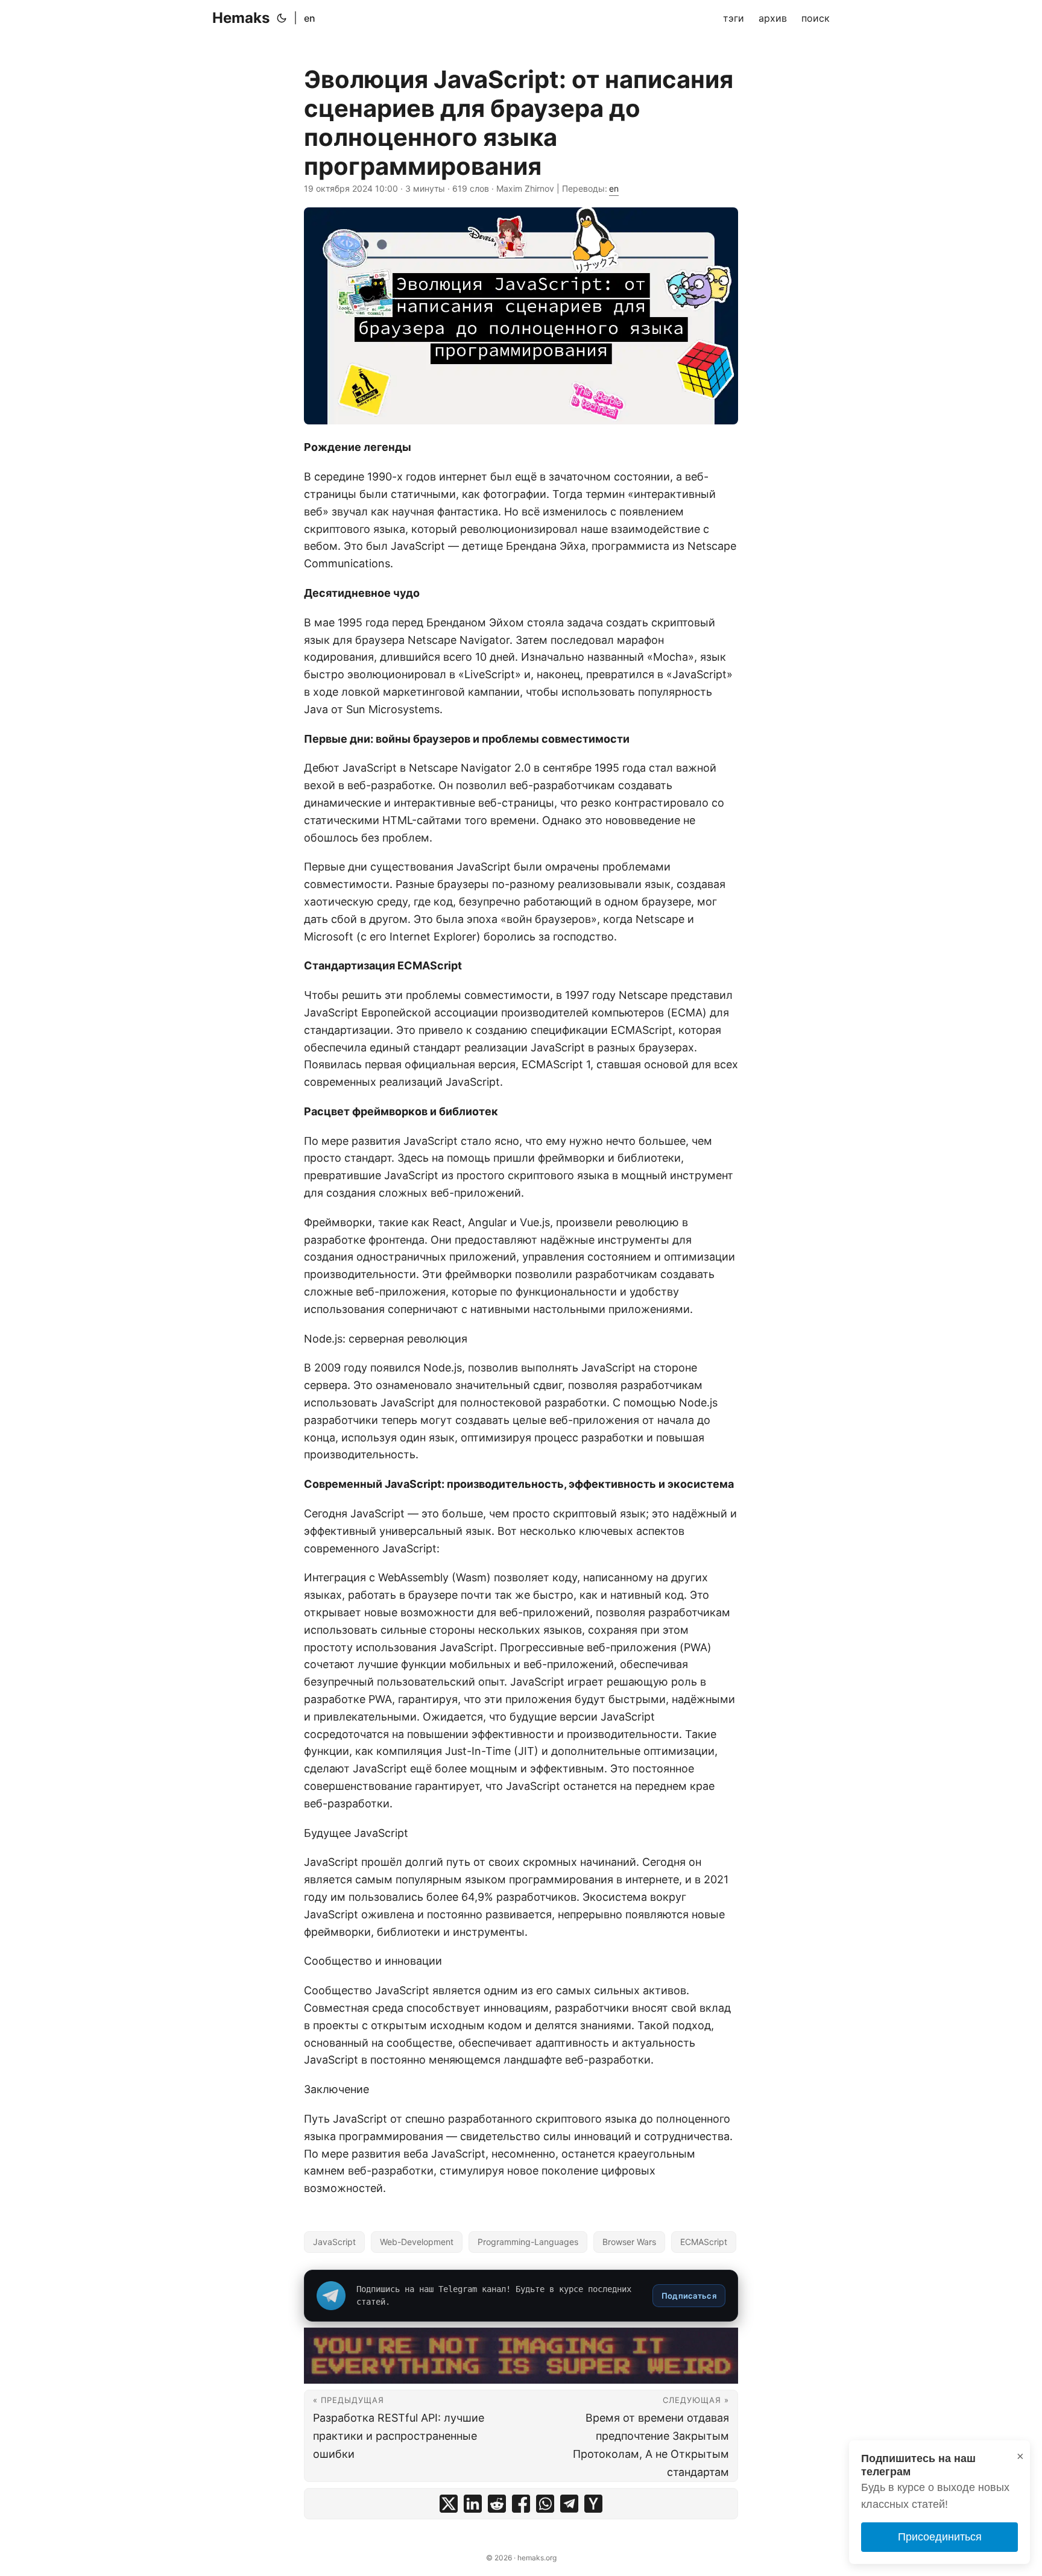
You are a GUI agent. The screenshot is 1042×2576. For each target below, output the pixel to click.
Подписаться (689, 2296)
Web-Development (417, 2242)
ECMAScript (704, 2242)
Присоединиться (940, 2537)
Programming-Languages (528, 2242)
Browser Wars (629, 2242)
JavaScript (334, 2242)
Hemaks (241, 18)
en (310, 18)
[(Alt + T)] (282, 18)
